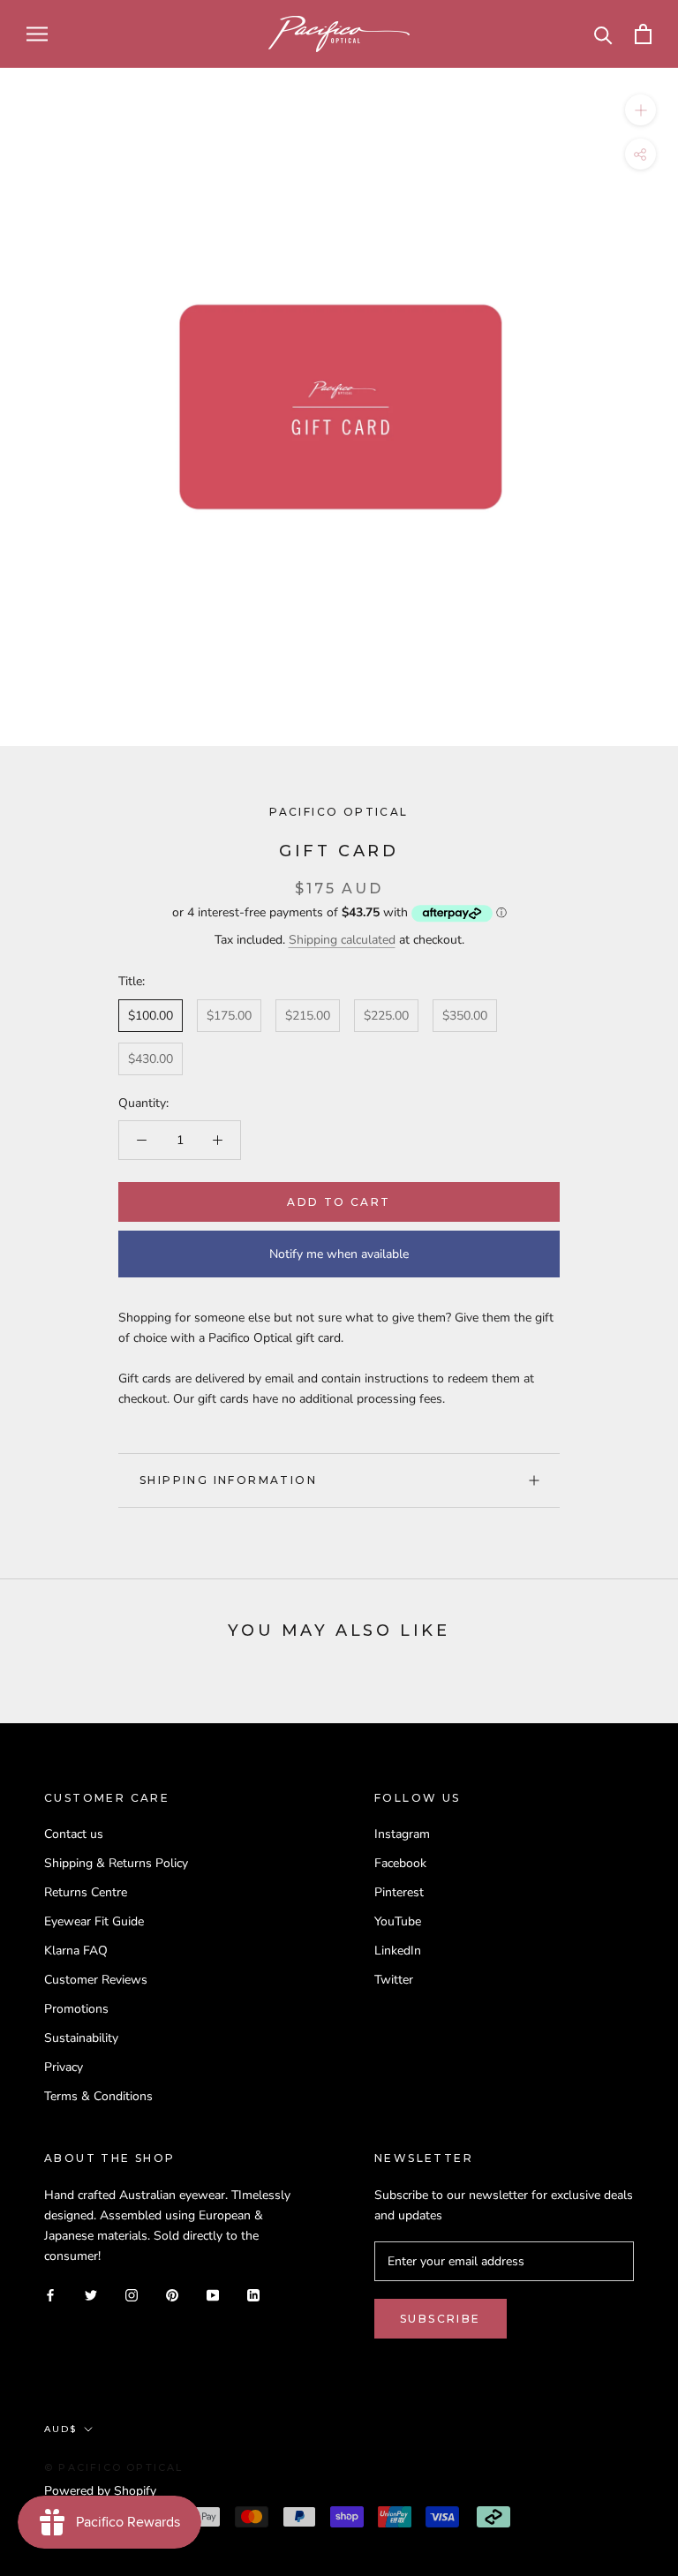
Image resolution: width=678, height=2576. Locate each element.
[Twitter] (91, 2294)
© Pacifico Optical (114, 2467)
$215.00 (308, 1016)
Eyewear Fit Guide (94, 1921)
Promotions (76, 2009)
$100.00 (151, 1016)
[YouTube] (213, 2294)
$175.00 (229, 1016)
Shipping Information (228, 1480)
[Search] (603, 34)
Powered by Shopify (100, 2491)
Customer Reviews (96, 1980)
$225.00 (386, 1016)
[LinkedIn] (253, 2294)
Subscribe (441, 2319)
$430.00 (151, 1059)
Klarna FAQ (76, 1951)
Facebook (400, 1863)
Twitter (394, 1980)
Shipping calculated (342, 940)
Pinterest (399, 1892)
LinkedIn (398, 1951)
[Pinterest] (172, 2294)
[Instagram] (132, 2294)
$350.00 (465, 1016)
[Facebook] (50, 2294)
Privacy (64, 2067)
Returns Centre (86, 1892)
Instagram (402, 1834)
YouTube (398, 1921)
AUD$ (60, 2429)
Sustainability (81, 2038)
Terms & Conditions (98, 2096)
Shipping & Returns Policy (116, 1863)
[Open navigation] (37, 34)
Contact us (74, 1834)
